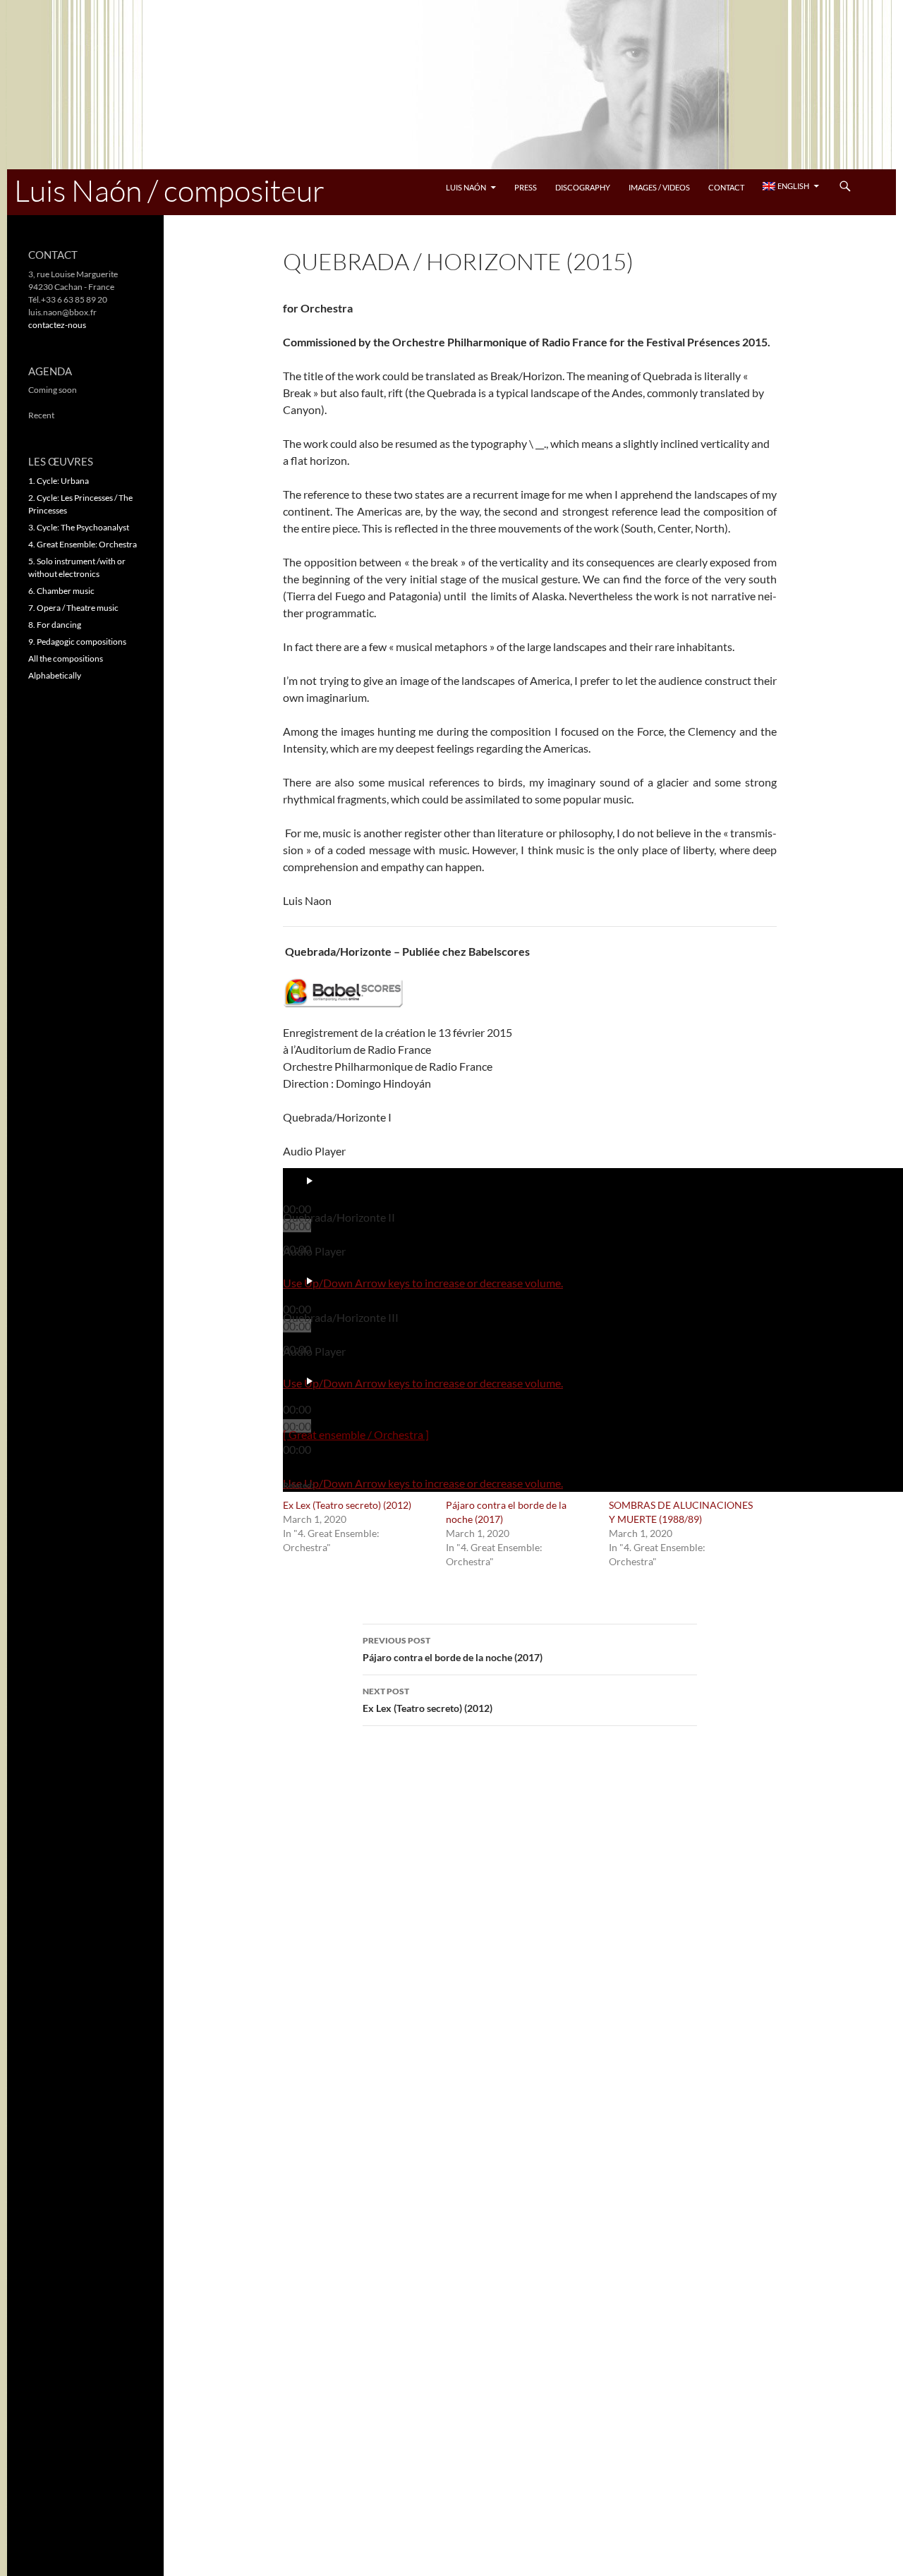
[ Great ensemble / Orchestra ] (356, 1434)
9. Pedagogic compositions (77, 642)
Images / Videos (659, 187)
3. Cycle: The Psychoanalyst (79, 527)
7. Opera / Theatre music (73, 608)
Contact (726, 187)
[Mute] (304, 1267)
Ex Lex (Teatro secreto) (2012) (347, 1505)
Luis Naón (466, 187)
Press (526, 187)
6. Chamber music (61, 591)
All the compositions (66, 658)
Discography (583, 187)
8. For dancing (55, 625)
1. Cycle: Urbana (59, 481)
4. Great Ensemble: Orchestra (83, 544)
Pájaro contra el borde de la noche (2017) (453, 1649)
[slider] (423, 1283)
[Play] (310, 1181)
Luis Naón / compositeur (169, 190)
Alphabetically (55, 675)
